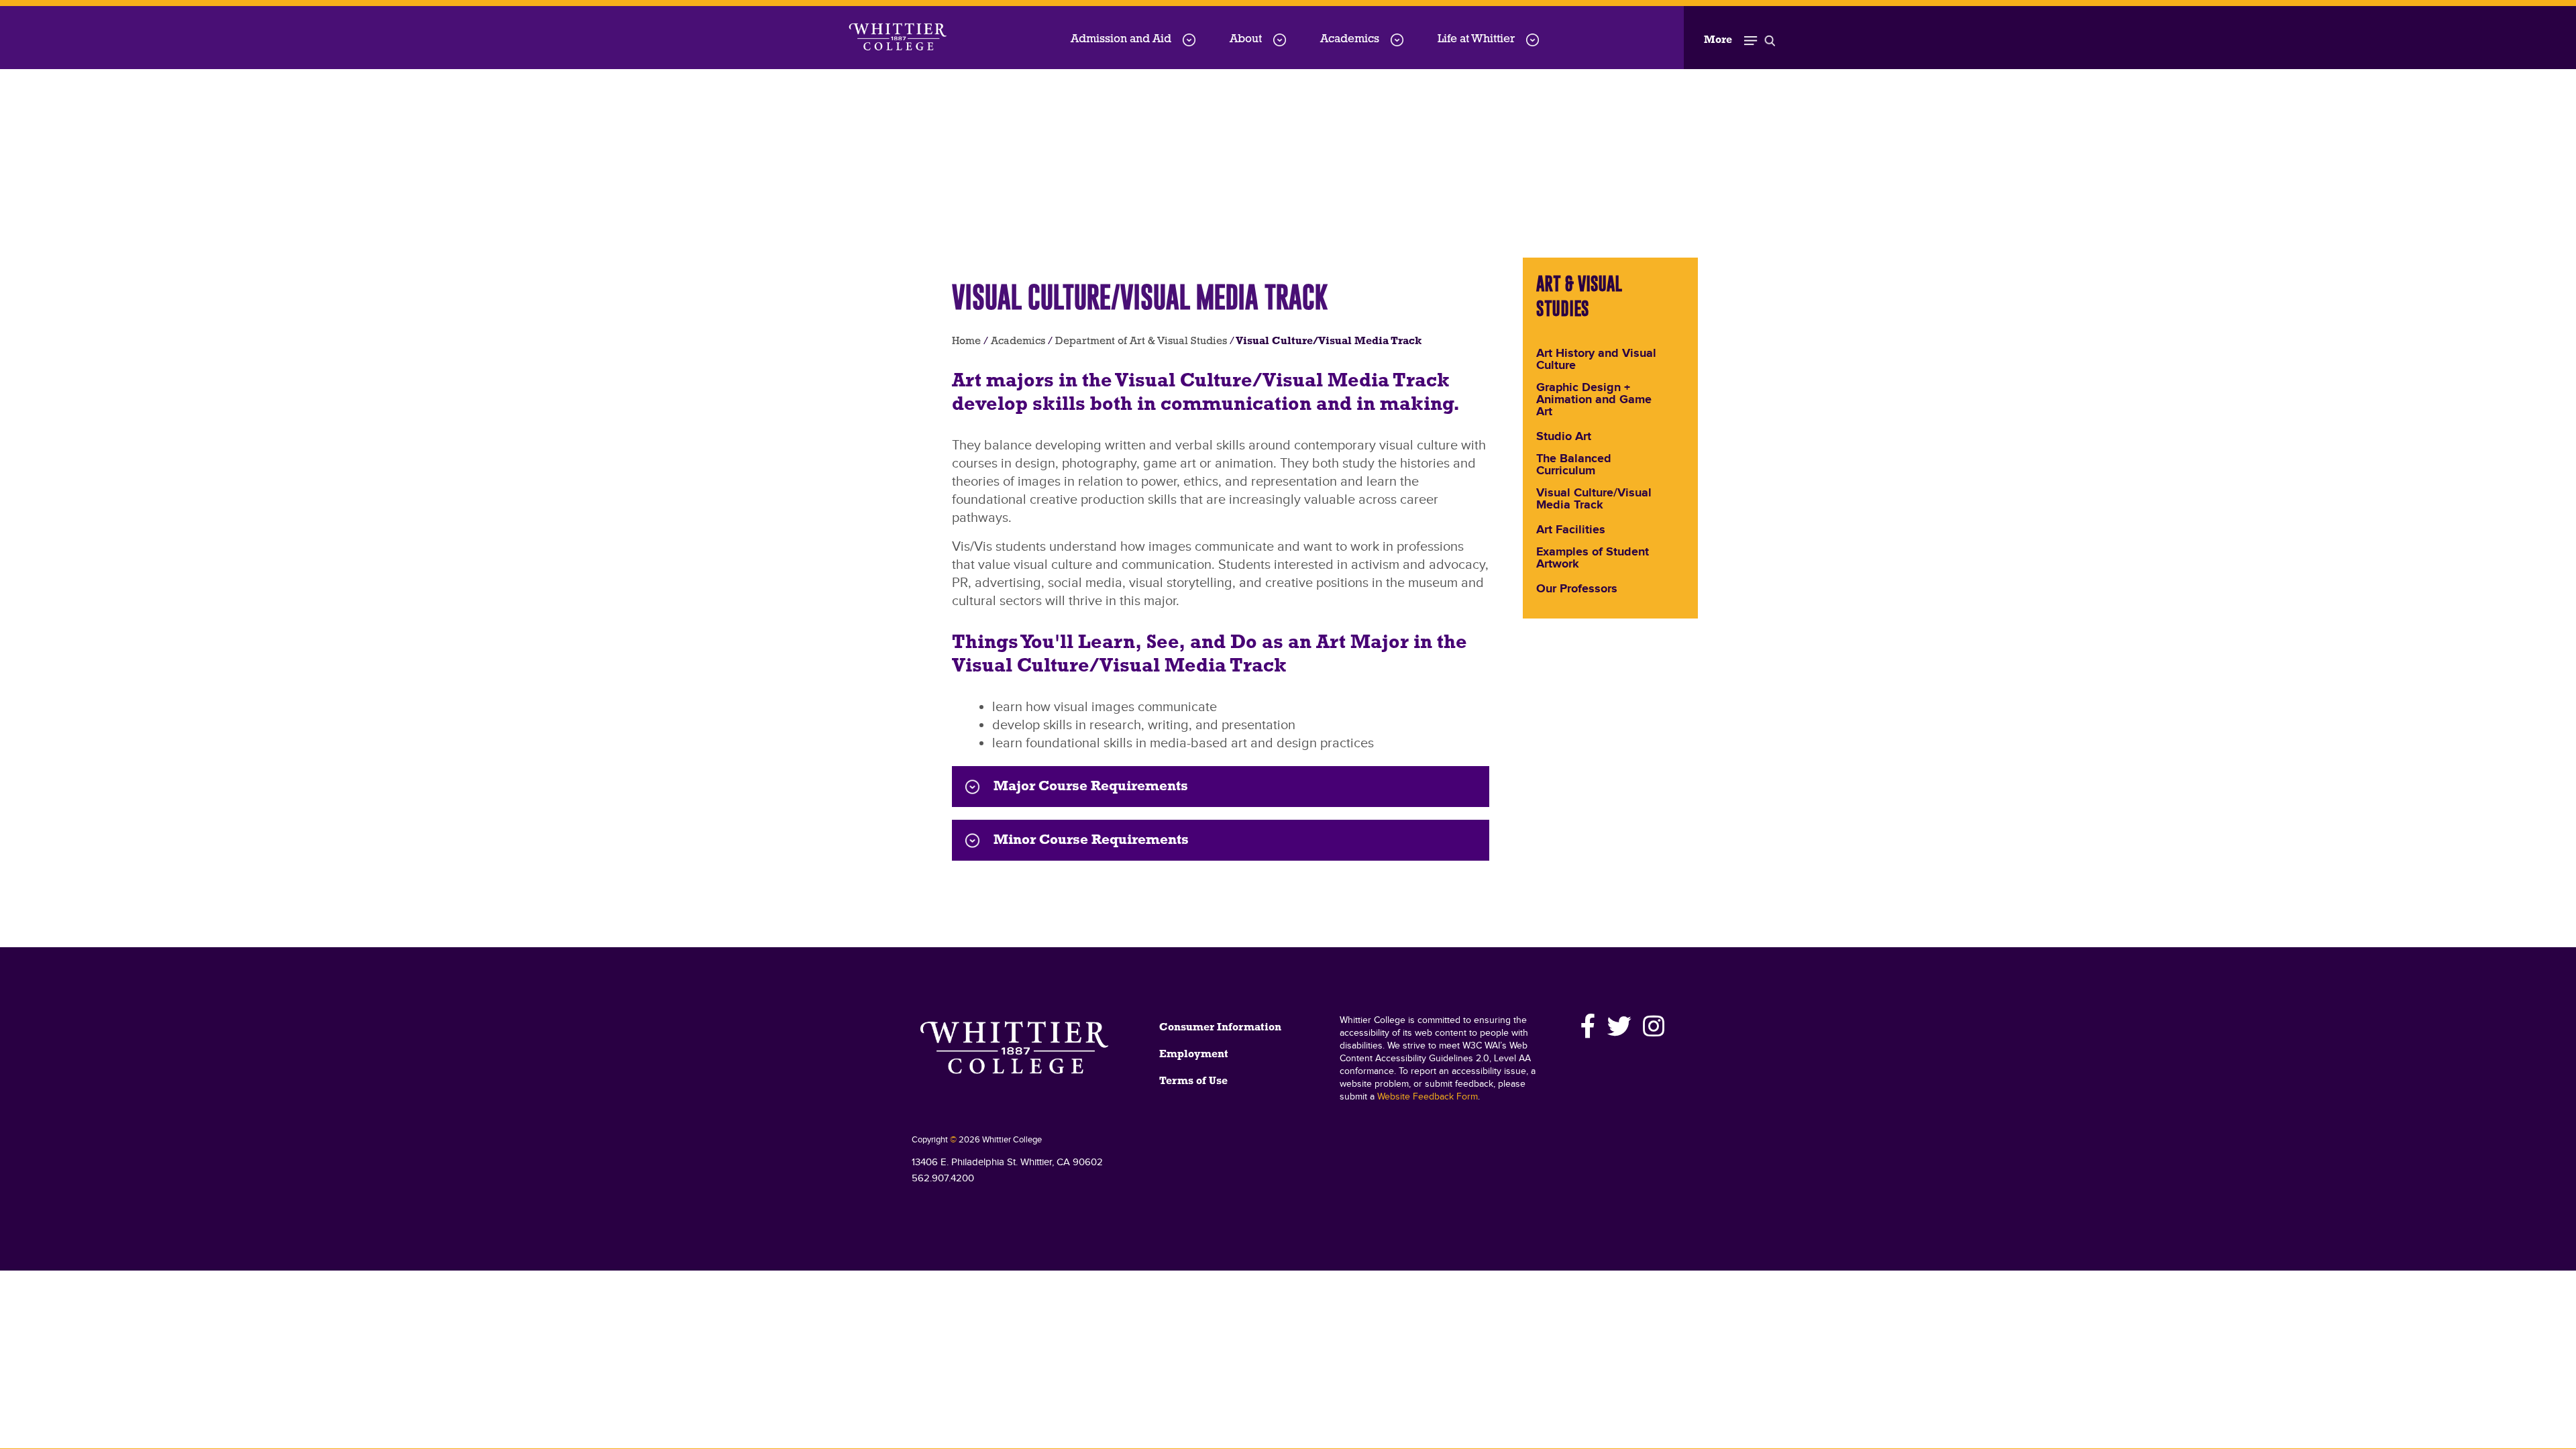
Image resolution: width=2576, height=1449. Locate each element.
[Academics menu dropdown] (1397, 40)
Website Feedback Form (1428, 1097)
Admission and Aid (1121, 39)
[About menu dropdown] (1280, 40)
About (1246, 39)
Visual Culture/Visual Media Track (1594, 500)
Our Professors (1577, 590)
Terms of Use (1193, 1081)
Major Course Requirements (1091, 787)
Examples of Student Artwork (1593, 559)
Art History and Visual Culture (1596, 360)
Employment (1194, 1055)
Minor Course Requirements (1091, 840)
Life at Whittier (1476, 39)
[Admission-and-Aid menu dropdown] (1189, 40)
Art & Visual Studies (1579, 296)
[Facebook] (1589, 1026)
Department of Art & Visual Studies (1141, 341)
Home (966, 341)
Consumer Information (1220, 1028)
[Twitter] (1620, 1026)
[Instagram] (1652, 1026)
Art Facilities (1571, 531)
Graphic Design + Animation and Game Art (1594, 400)
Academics (1350, 39)
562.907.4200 (943, 1178)
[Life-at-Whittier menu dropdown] (1533, 40)
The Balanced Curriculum (1574, 466)
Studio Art (1564, 437)
